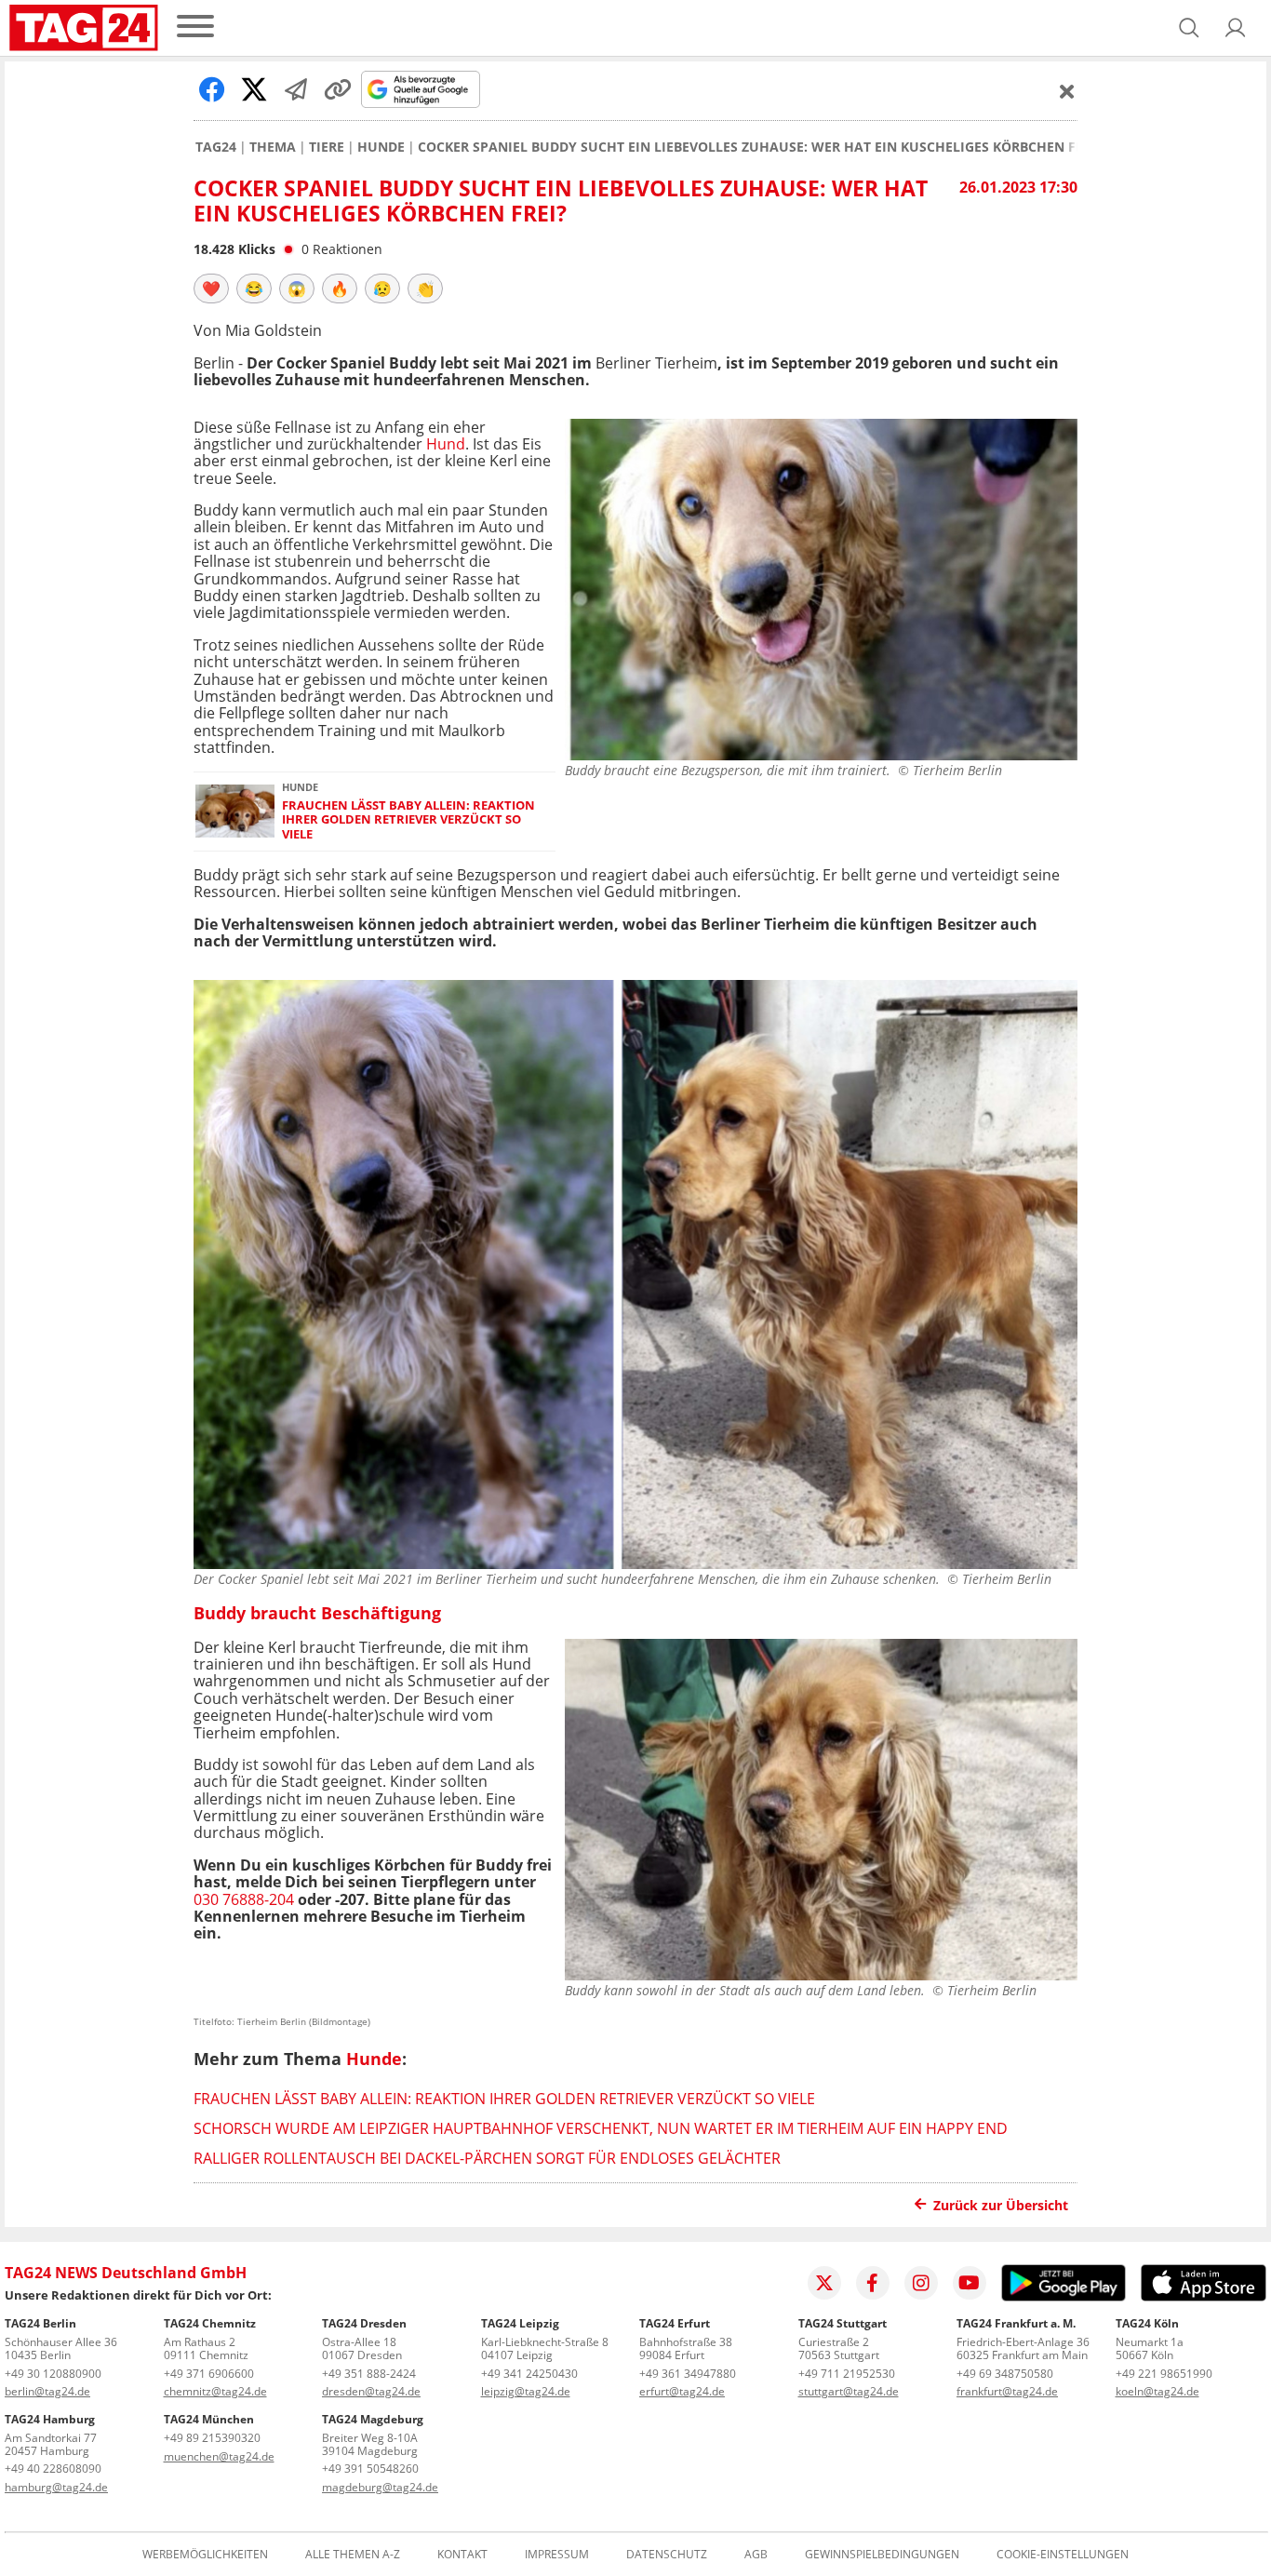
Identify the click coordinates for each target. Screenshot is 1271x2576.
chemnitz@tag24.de (215, 2391)
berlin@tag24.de (47, 2391)
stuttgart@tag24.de (849, 2391)
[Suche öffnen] (1189, 28)
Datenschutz (667, 2555)
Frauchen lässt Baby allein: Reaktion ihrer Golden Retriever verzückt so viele (408, 820)
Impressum (557, 2555)
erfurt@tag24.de (682, 2391)
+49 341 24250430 (529, 2374)
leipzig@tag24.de (526, 2391)
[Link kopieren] (338, 89)
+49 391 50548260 (370, 2469)
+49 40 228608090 (53, 2469)
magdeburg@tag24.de (380, 2487)
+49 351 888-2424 (369, 2374)
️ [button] (211, 288)
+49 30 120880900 (53, 2374)
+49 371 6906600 (209, 2374)
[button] (1236, 28)
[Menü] (195, 27)
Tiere (327, 147)
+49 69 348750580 (1005, 2374)
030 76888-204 (246, 1899)
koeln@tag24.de (1157, 2391)
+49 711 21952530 (847, 2374)
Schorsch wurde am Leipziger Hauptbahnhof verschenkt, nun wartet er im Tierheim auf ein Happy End (601, 2128)
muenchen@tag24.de (219, 2456)
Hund (446, 444)
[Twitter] (824, 2283)
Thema (273, 147)
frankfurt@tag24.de (1007, 2391)
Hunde (381, 147)
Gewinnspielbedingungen (882, 2555)
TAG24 (216, 147)
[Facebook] (873, 2283)
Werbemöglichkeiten (205, 2555)
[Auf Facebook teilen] (212, 89)
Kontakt (462, 2555)
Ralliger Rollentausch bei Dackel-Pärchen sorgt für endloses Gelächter (487, 2158)
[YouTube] (970, 2283)
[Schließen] (1067, 91)
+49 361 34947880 (688, 2374)
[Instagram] (921, 2283)
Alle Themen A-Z (353, 2555)
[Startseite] (84, 28)
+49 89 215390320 (212, 2438)
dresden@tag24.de (371, 2391)
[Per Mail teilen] (296, 89)
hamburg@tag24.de (56, 2487)
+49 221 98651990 (1164, 2374)
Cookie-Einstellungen (1063, 2555)
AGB (756, 2555)
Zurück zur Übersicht (1001, 2205)
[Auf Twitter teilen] (254, 89)
